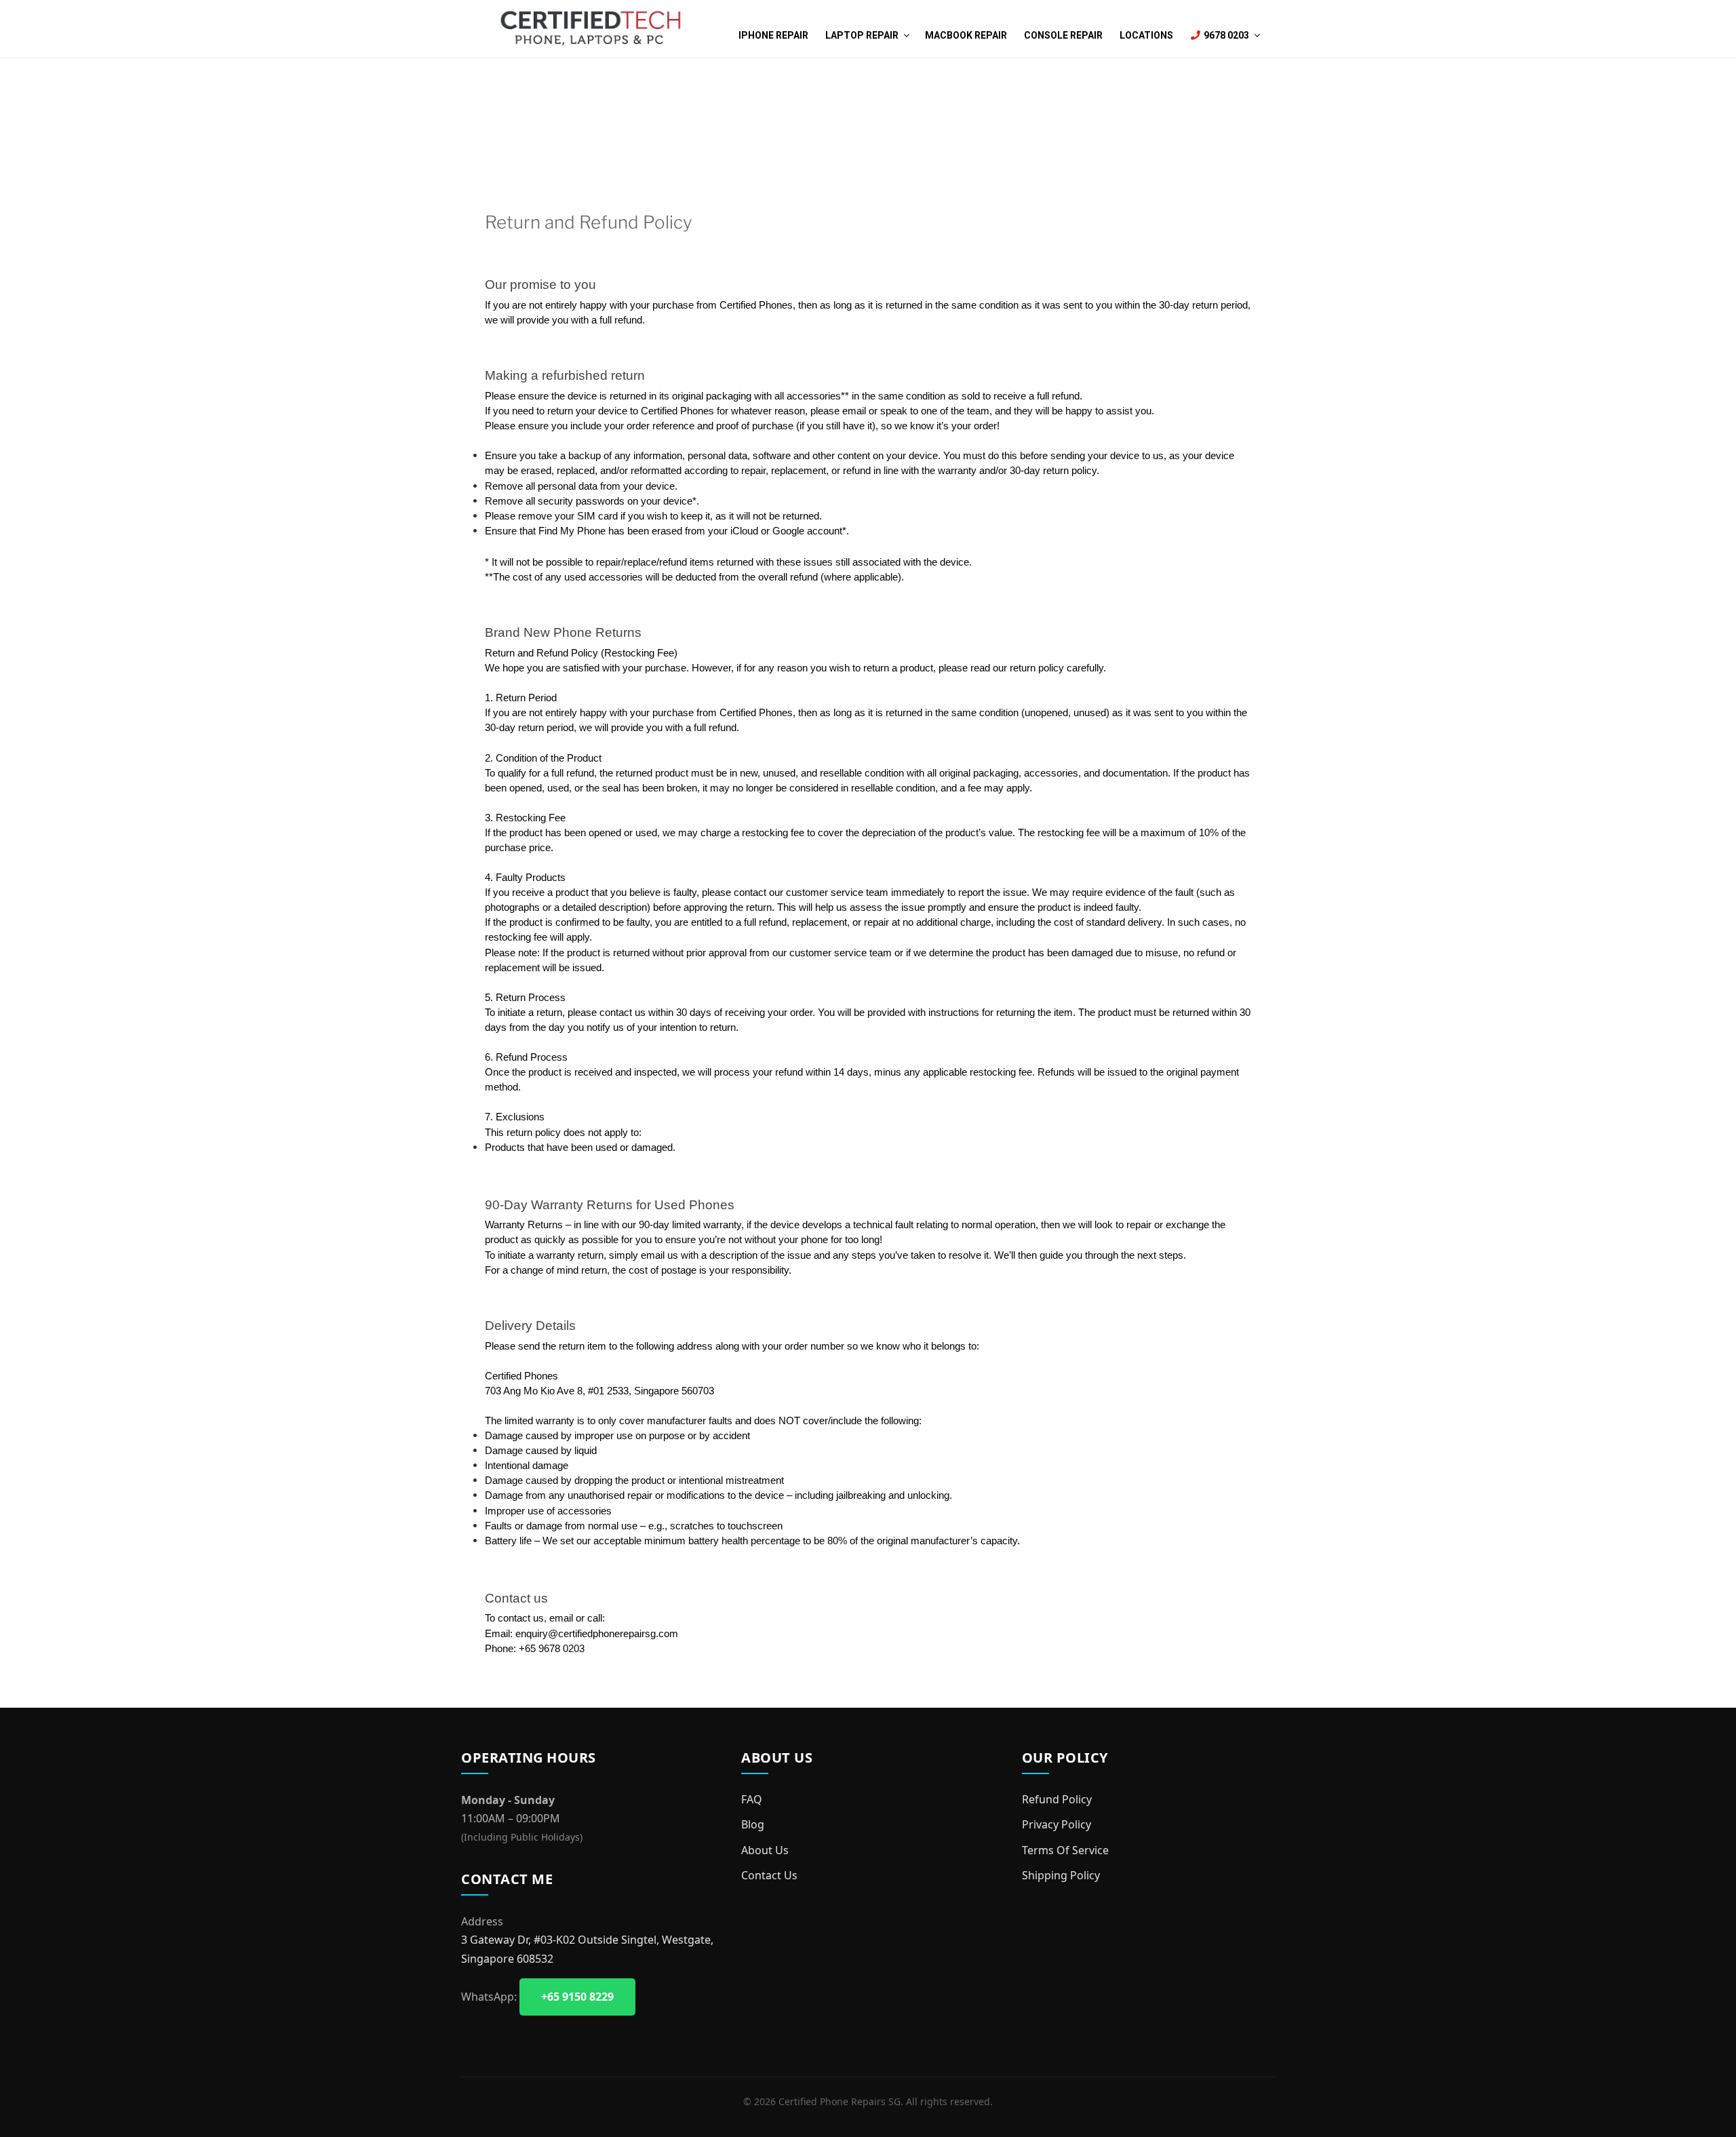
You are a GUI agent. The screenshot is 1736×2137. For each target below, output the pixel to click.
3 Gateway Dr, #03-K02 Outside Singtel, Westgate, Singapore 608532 (587, 1949)
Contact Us (769, 1875)
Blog (753, 1824)
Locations (1146, 35)
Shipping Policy (1061, 1875)
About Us (765, 1850)
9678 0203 (1225, 35)
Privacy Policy (1057, 1824)
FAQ (752, 1799)
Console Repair (1063, 35)
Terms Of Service (1065, 1850)
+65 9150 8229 (577, 1997)
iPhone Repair (773, 35)
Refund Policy (1057, 1799)
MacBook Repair (966, 35)
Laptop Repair (862, 35)
